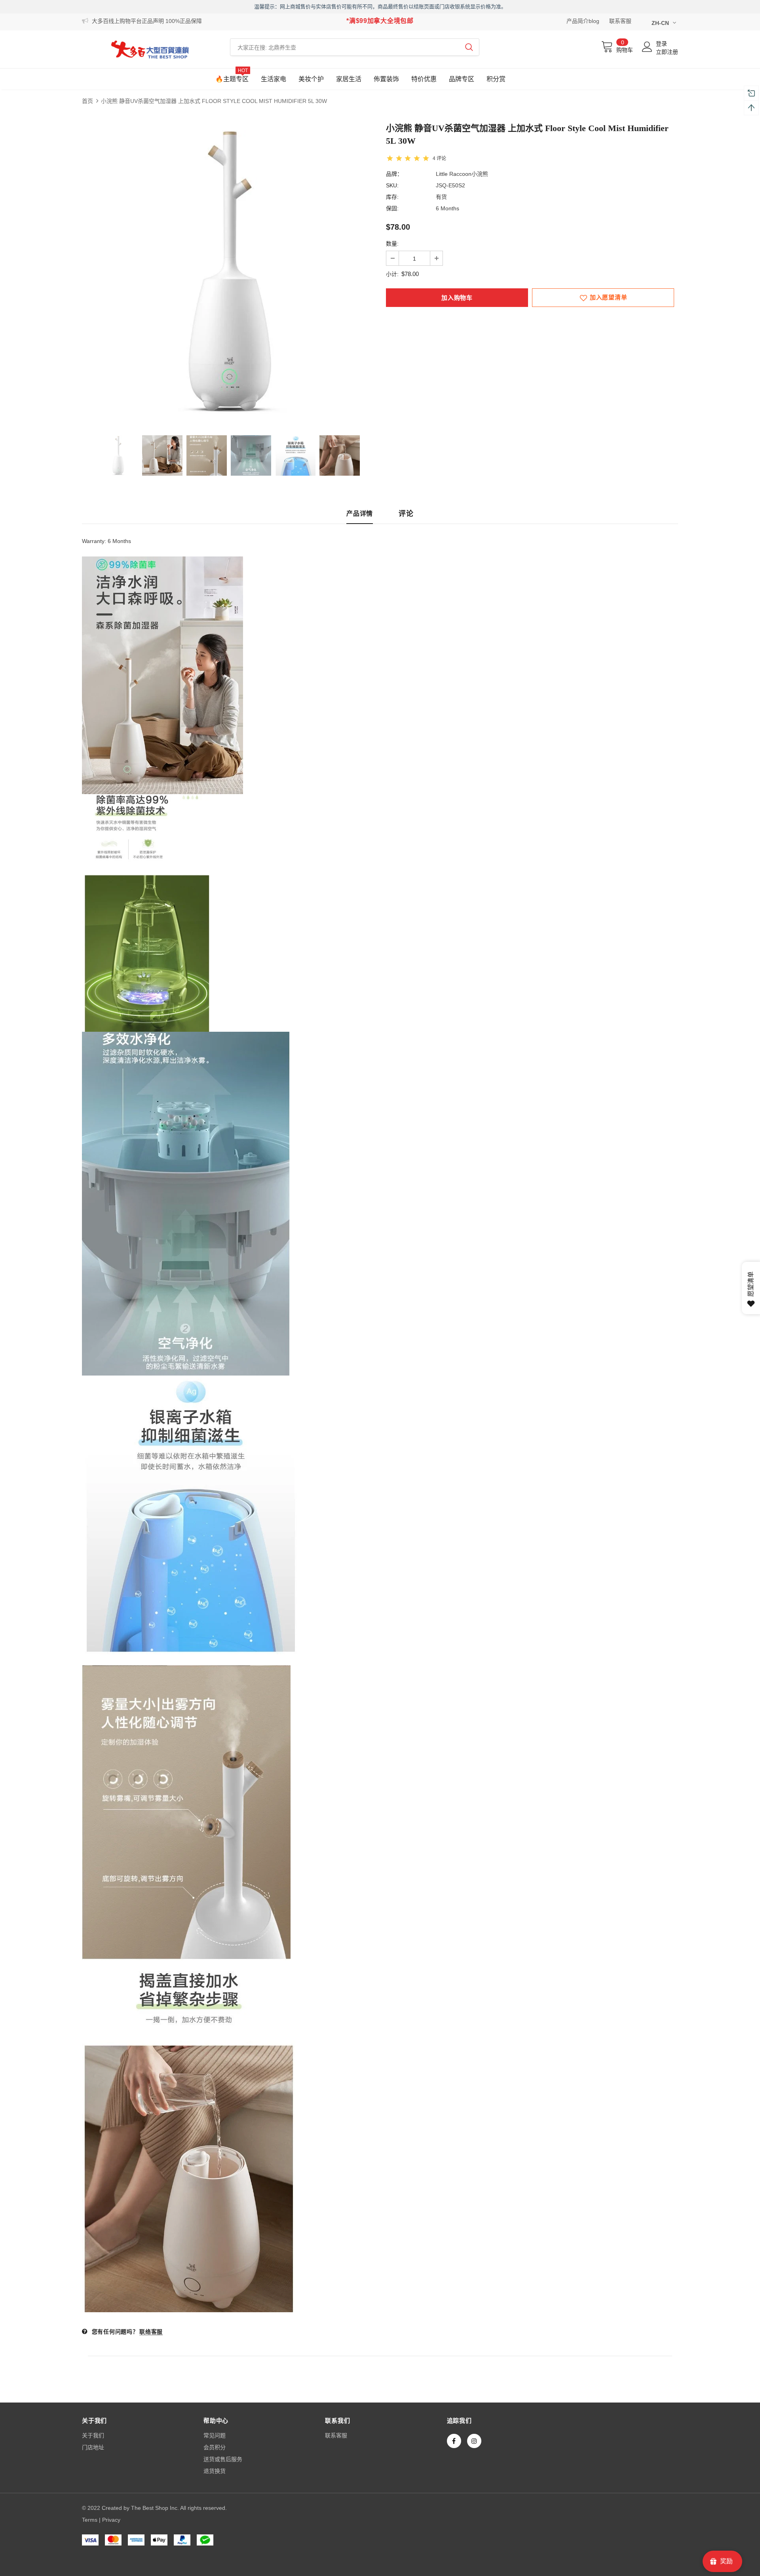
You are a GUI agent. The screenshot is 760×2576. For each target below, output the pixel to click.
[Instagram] (474, 2441)
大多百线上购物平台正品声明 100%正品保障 (147, 21)
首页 (87, 101)
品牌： (394, 174)
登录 (661, 44)
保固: (392, 208)
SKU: (392, 185)
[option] (228, 271)
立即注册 (667, 52)
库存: (392, 197)
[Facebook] (454, 2441)
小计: (392, 274)
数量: (392, 244)
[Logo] (150, 49)
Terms (90, 2520)
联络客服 (151, 2332)
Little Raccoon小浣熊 (462, 174)
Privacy (111, 2520)
